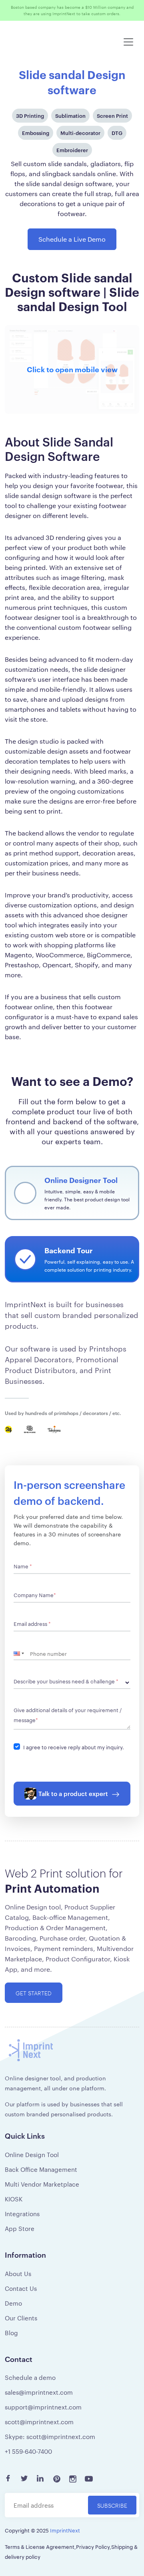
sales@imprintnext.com (39, 2398)
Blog (11, 2339)
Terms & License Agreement (40, 2553)
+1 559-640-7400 (28, 2458)
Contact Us (21, 2295)
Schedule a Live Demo (72, 245)
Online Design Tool (32, 2161)
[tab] (72, 1199)
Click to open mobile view (72, 375)
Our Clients (21, 2324)
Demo (13, 2309)
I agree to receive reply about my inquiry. (74, 1753)
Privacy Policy (93, 2553)
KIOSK (14, 2205)
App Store (20, 2235)
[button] (22, 1660)
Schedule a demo (30, 2384)
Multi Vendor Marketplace (42, 2190)
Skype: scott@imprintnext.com (50, 2443)
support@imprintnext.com (43, 2413)
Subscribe (112, 2512)
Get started (34, 1999)
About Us (18, 2280)
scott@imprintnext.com (39, 2428)
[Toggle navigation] (128, 48)
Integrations (22, 2220)
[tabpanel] (72, 1647)
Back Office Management (41, 2176)
